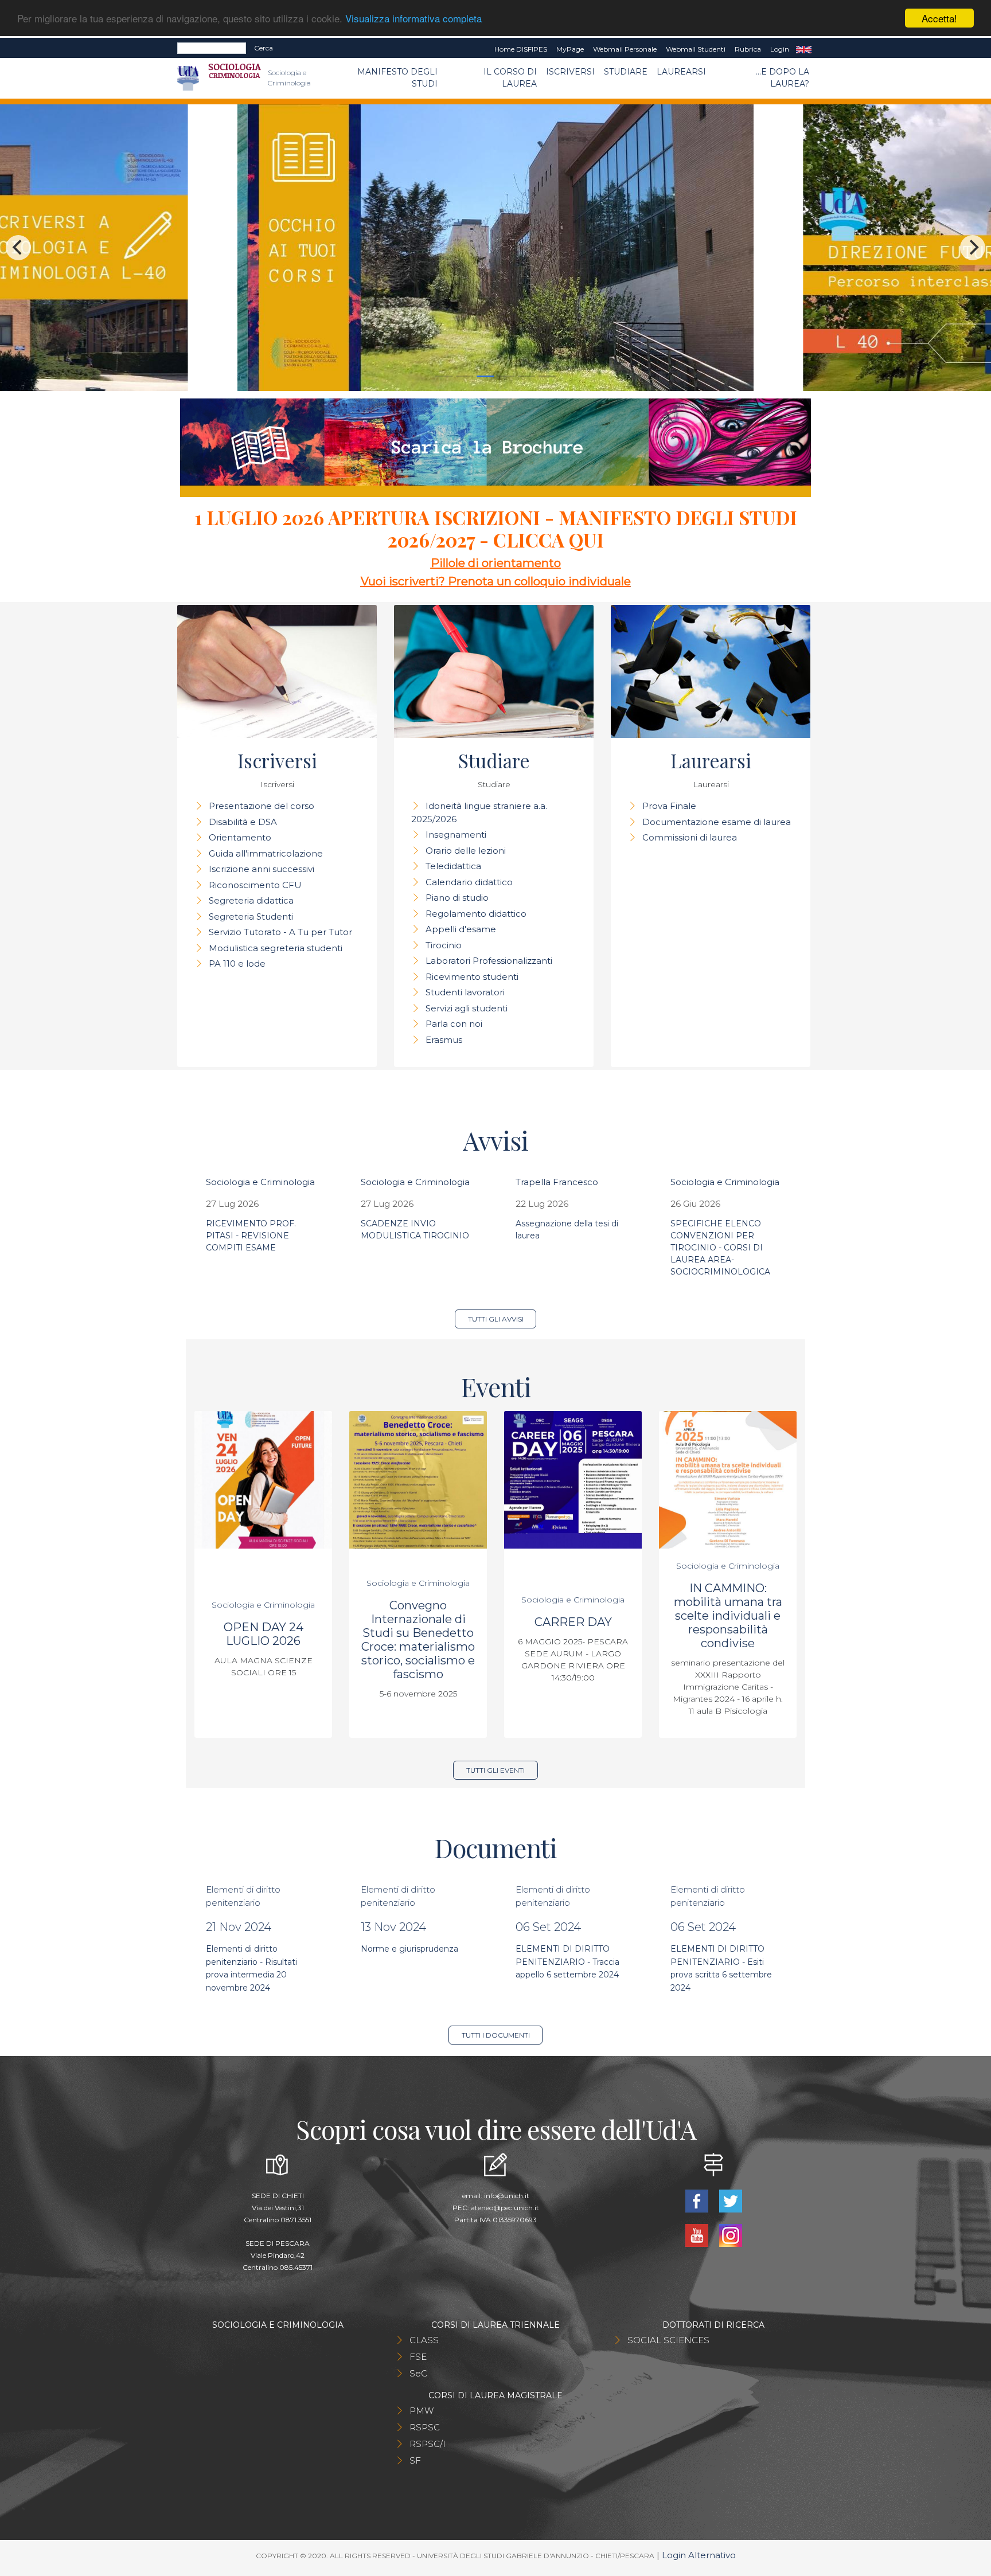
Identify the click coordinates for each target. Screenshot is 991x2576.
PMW (422, 2411)
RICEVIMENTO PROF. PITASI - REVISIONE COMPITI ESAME (251, 1236)
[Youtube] (698, 2235)
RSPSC (425, 2427)
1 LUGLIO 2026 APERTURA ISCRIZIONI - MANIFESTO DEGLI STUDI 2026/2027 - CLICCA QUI (496, 529)
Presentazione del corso (262, 806)
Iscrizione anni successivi (262, 869)
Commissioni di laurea (690, 837)
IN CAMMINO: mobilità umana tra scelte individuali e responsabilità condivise (728, 1616)
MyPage (570, 49)
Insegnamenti (456, 834)
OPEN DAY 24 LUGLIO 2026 (264, 1634)
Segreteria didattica (251, 900)
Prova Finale (669, 806)
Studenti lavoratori (465, 992)
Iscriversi (570, 72)
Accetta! (939, 18)
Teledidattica (453, 866)
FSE (418, 2357)
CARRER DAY (573, 1622)
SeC (418, 2373)
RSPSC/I (428, 2444)
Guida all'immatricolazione (266, 853)
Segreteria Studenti (251, 916)
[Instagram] (730, 2235)
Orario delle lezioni (466, 851)
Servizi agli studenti (467, 1008)
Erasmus (444, 1040)
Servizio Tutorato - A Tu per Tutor (280, 932)
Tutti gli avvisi (496, 1319)
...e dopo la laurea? (783, 78)
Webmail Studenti (696, 49)
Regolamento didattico (476, 914)
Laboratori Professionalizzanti (489, 961)
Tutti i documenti (496, 2035)
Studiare (626, 72)
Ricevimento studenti (472, 977)
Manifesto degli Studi (397, 78)
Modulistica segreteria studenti (276, 948)
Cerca (264, 48)
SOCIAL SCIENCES (668, 2340)
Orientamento (240, 837)
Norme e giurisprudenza (409, 1949)
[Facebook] (698, 2200)
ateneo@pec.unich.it (505, 2208)
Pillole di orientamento (496, 563)
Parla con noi (454, 1024)
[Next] (973, 248)
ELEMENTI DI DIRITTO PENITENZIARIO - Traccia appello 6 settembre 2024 (567, 1962)
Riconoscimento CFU (255, 885)
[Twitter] (730, 2200)
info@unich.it (507, 2196)
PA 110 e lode (237, 963)
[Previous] (18, 248)
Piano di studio (457, 898)
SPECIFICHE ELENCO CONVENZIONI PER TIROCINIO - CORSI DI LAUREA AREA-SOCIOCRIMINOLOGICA (720, 1248)
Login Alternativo (699, 2555)
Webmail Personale (625, 49)
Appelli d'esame (461, 929)
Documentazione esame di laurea (717, 822)
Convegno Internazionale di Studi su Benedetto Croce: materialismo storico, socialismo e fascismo (418, 1640)
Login (780, 49)
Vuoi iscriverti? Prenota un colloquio (465, 581)
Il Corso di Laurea (510, 78)
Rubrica (748, 49)
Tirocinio (444, 945)
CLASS (424, 2340)
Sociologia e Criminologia (260, 1182)
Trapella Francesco (557, 1182)
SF (415, 2460)
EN (804, 49)
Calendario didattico (469, 882)
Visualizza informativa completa (413, 19)
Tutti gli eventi (495, 1770)
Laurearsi (681, 72)
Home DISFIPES (521, 49)
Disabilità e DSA (243, 822)
